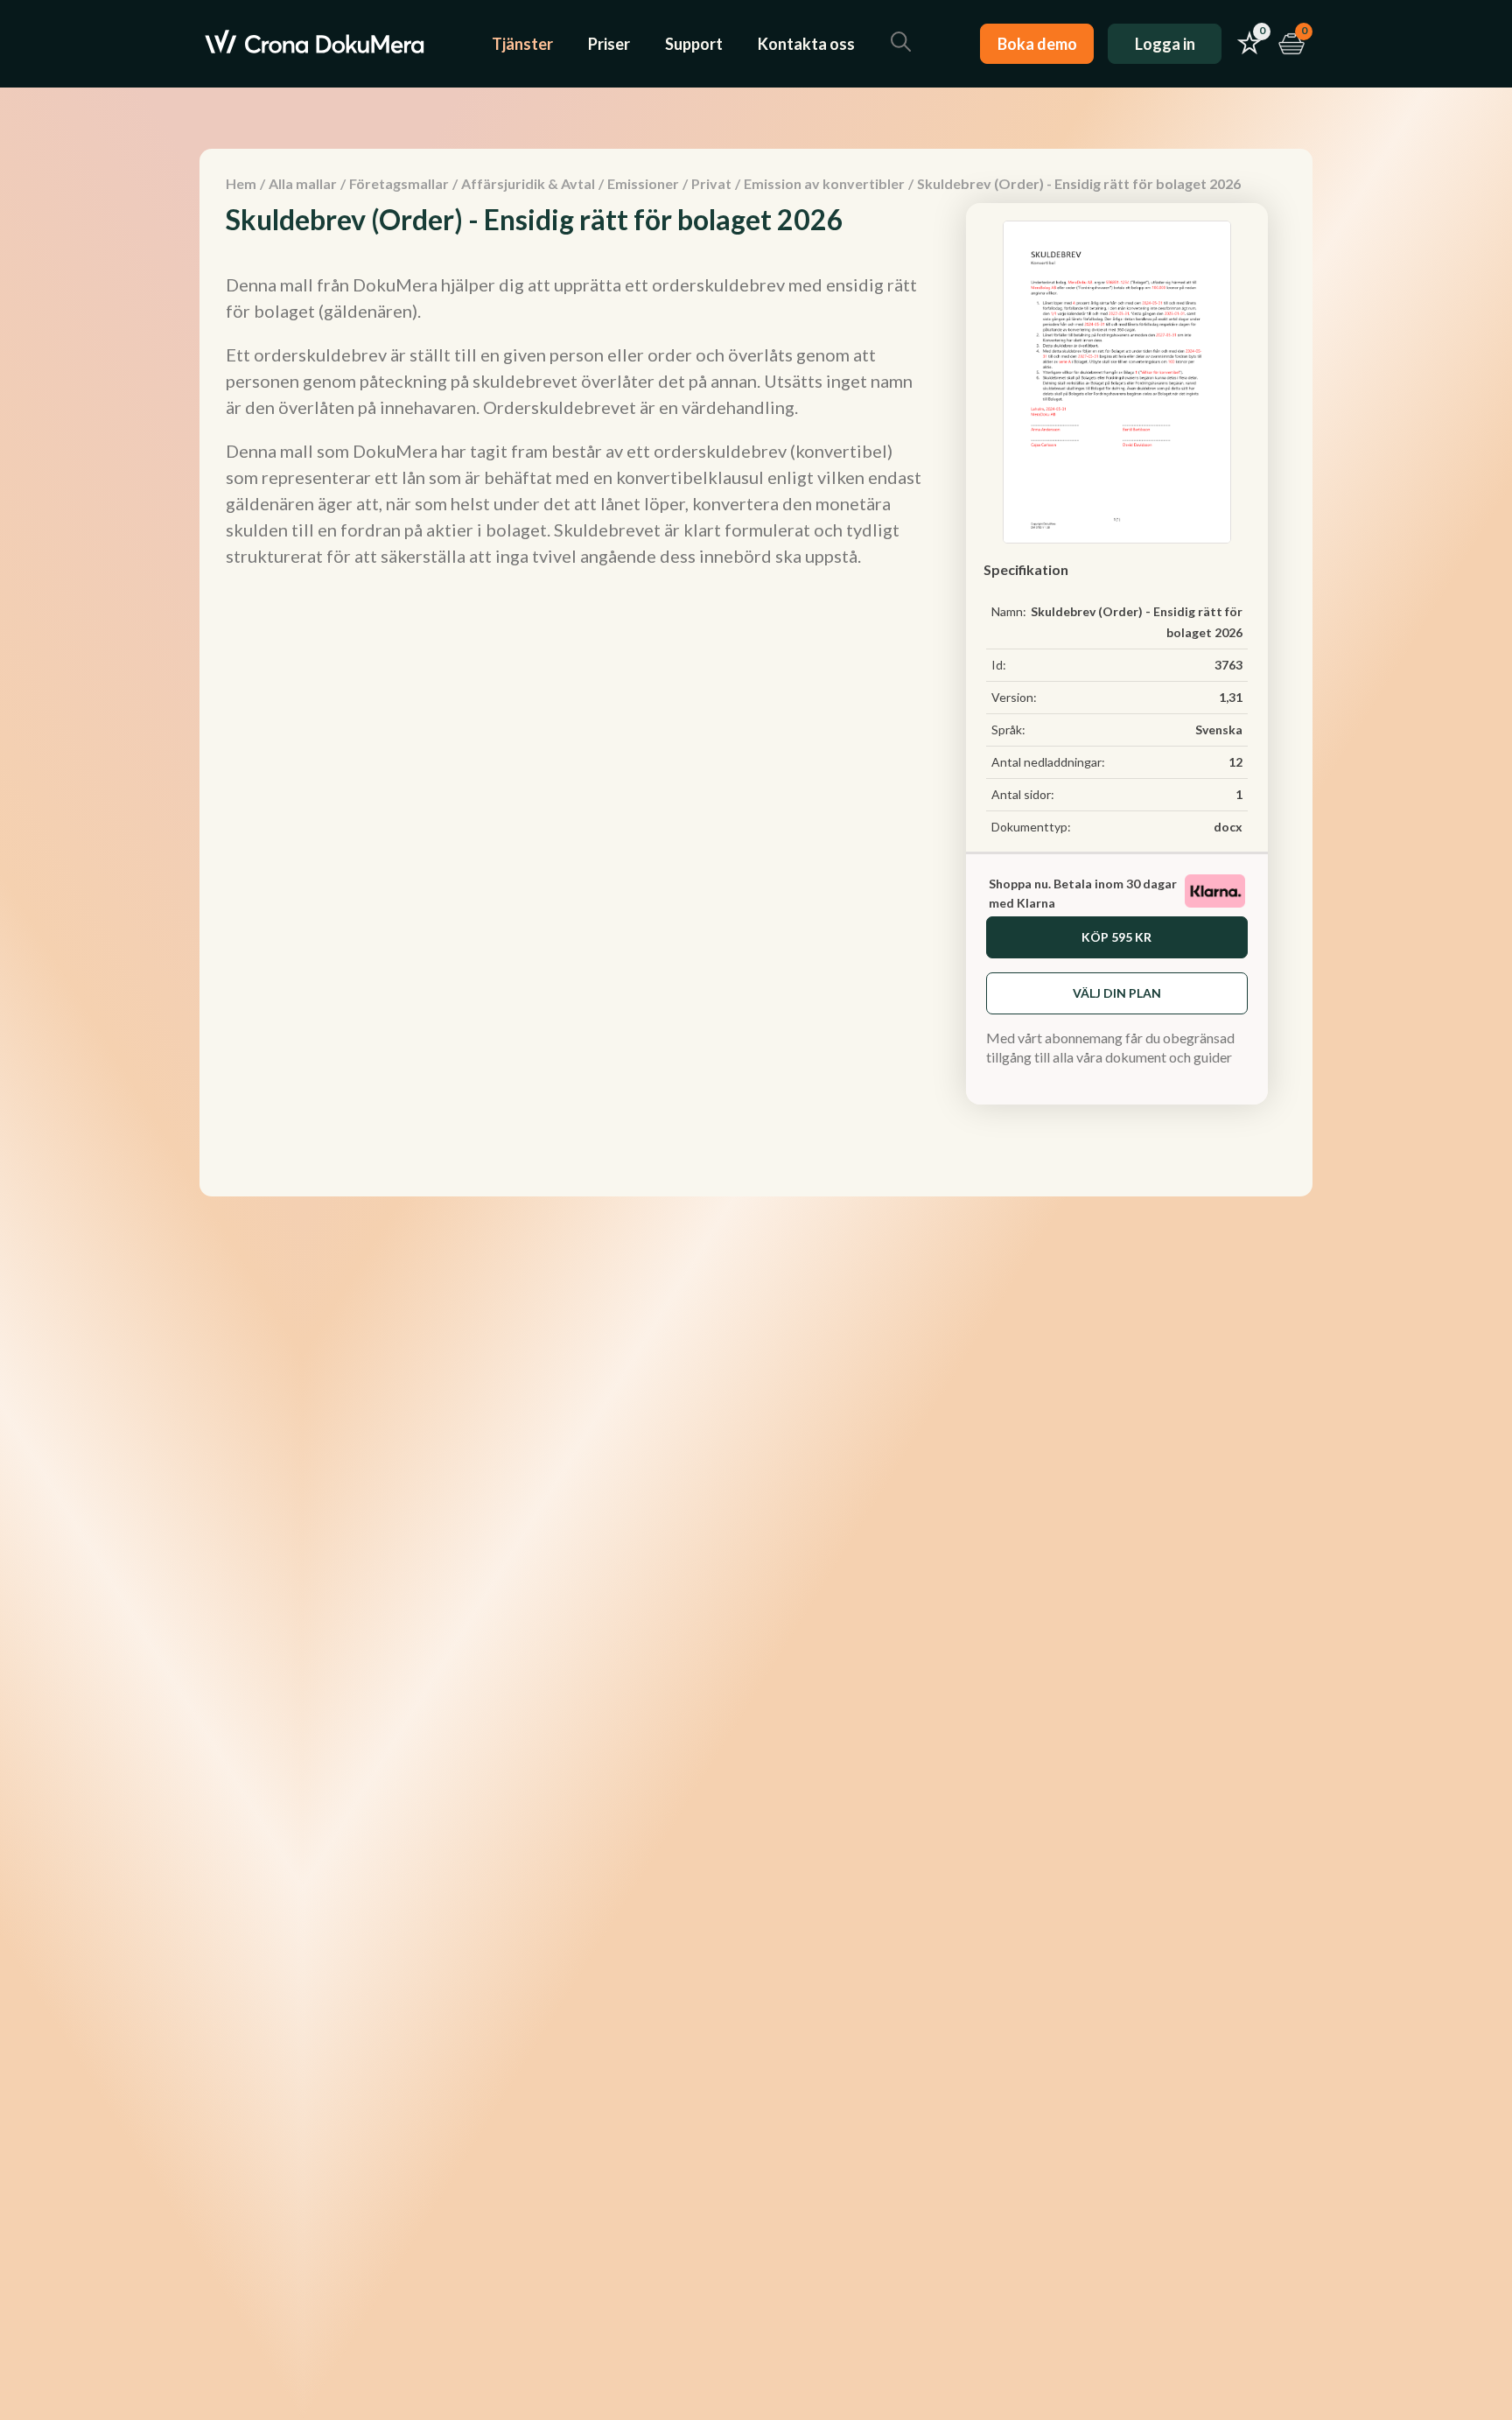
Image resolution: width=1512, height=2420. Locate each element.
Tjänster (522, 44)
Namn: (1009, 611)
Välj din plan (1117, 993)
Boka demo (1037, 44)
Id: (999, 665)
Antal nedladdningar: (1048, 762)
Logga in (1165, 44)
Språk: (1008, 730)
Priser (609, 44)
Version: (1014, 697)
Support (694, 44)
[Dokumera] (315, 44)
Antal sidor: (1023, 794)
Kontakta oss (806, 44)
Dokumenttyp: (1031, 827)
